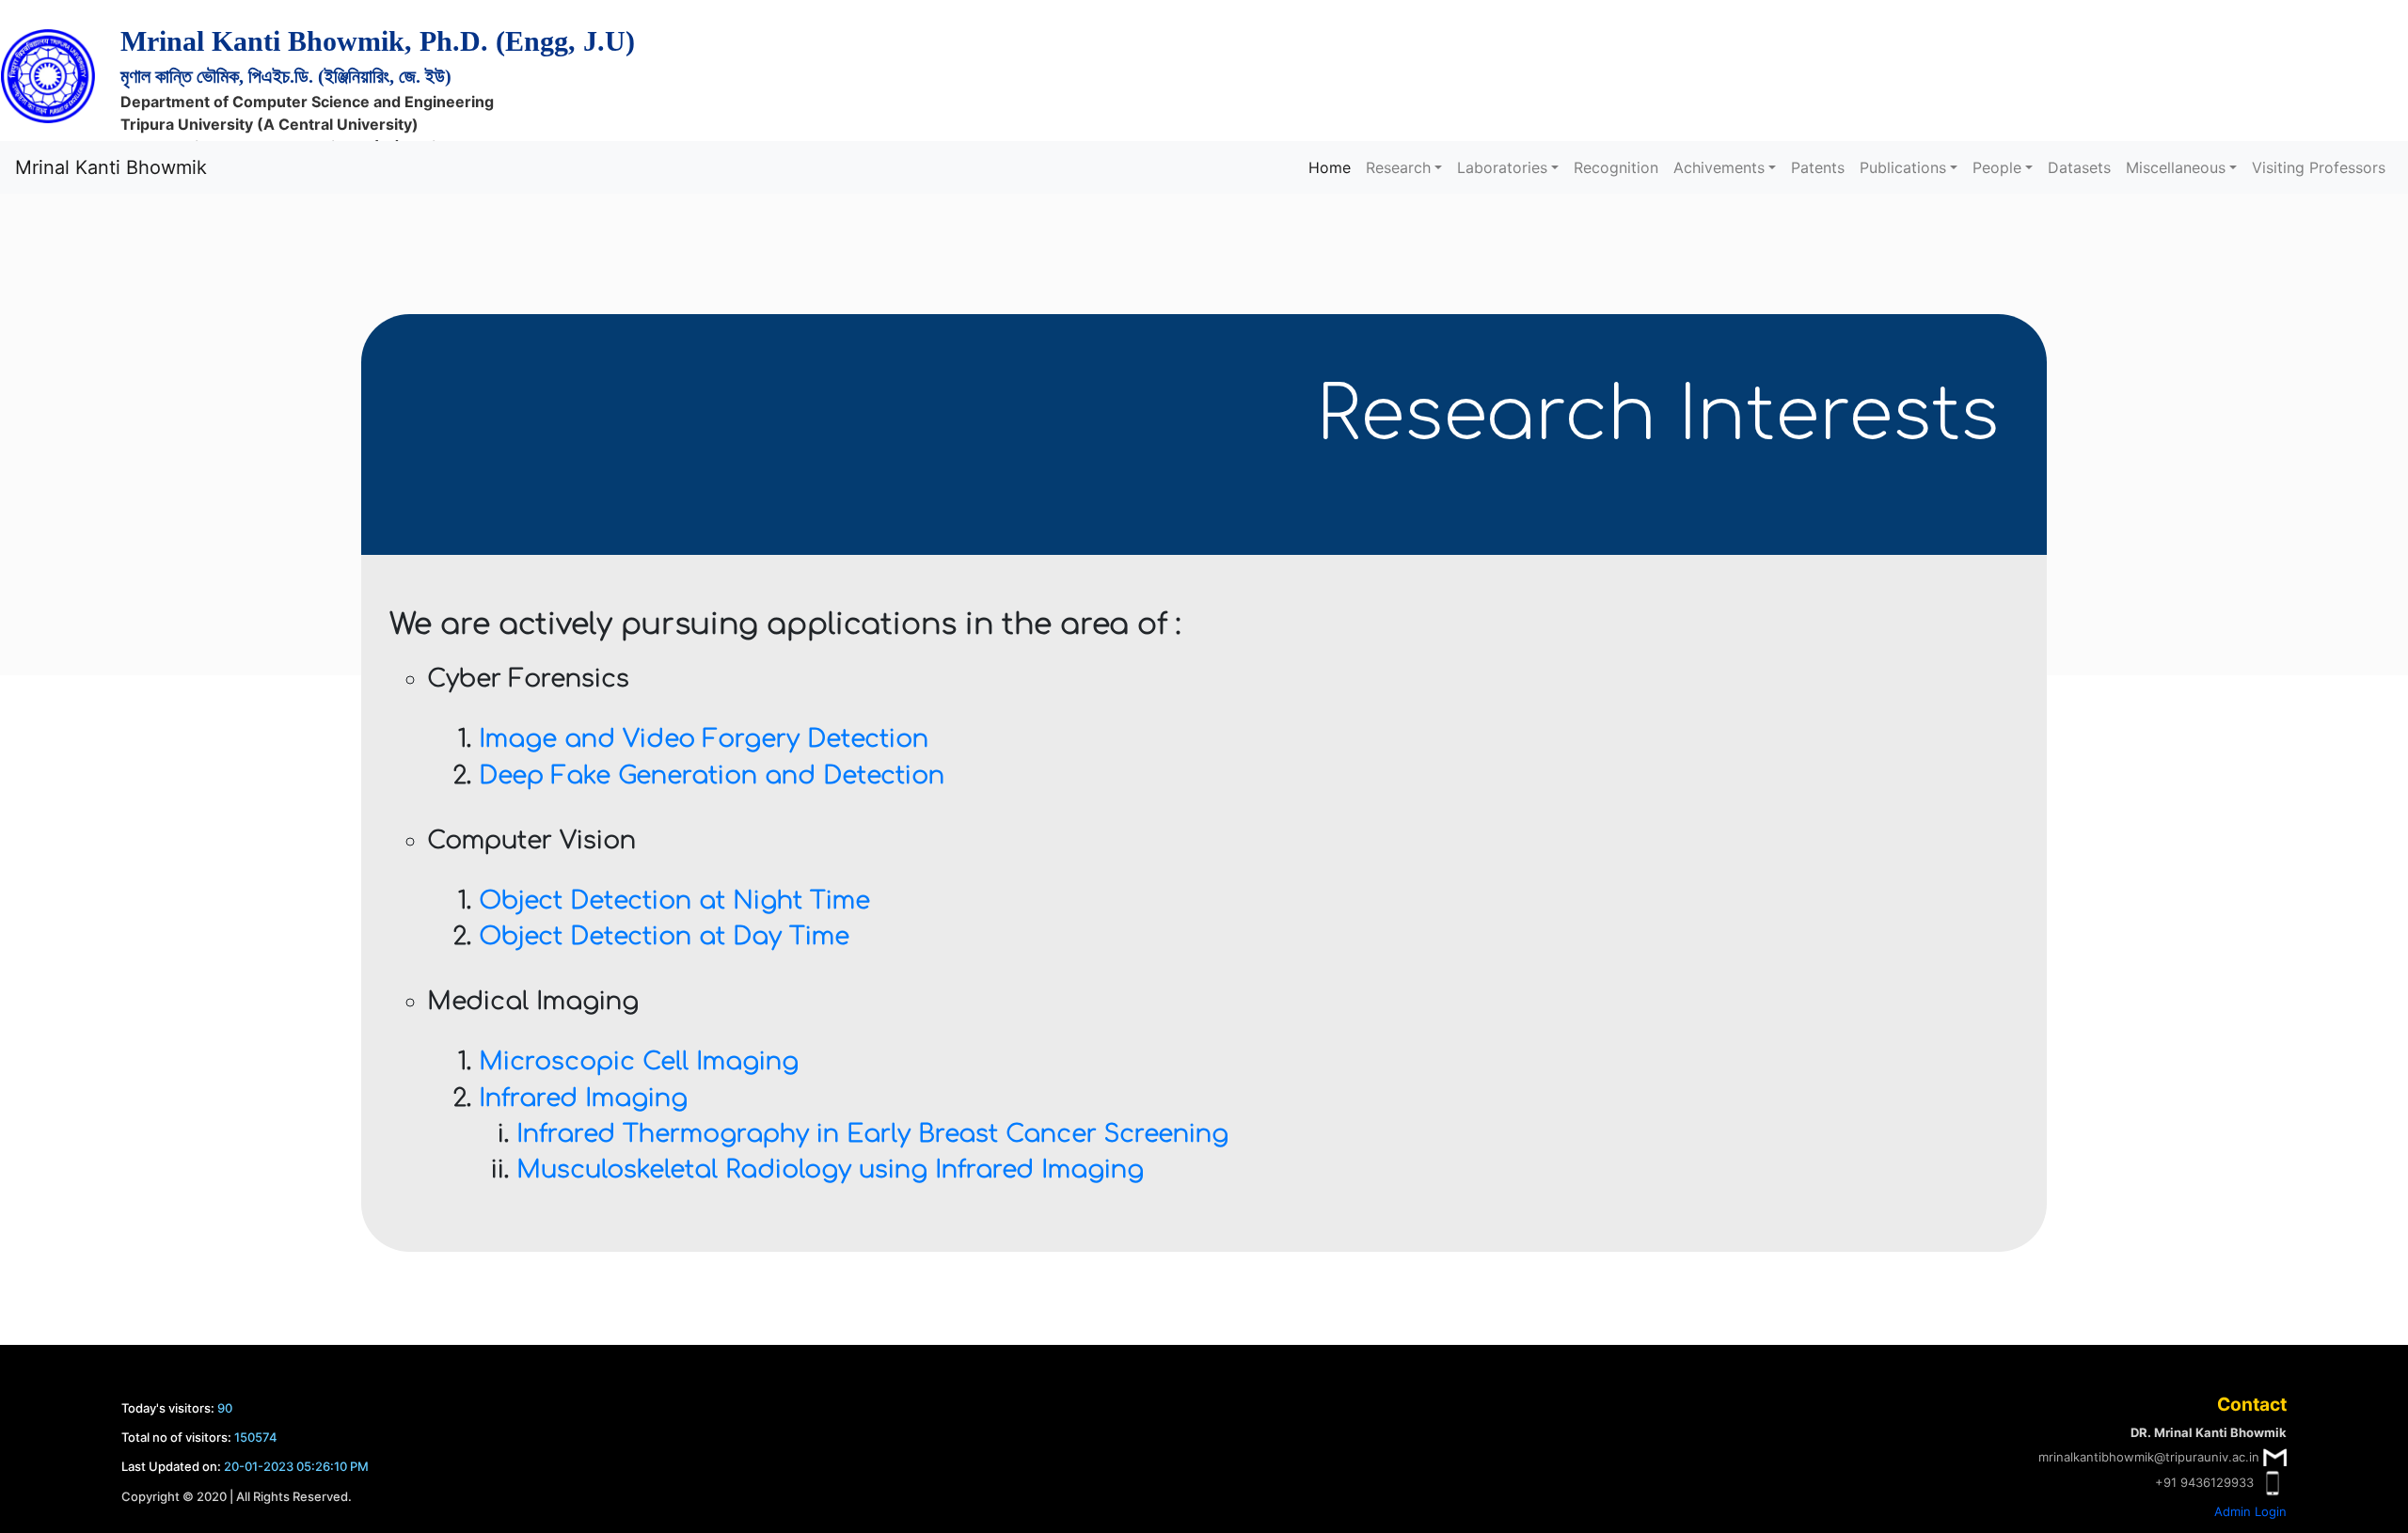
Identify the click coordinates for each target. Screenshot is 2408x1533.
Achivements (1719, 167)
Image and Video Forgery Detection (704, 739)
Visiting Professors (2319, 167)
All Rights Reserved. (294, 1496)
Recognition (1616, 167)
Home (1330, 167)
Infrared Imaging (583, 1098)
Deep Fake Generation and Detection (712, 775)
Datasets (2079, 167)
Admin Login (2250, 1511)
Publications (1903, 167)
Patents (1818, 167)
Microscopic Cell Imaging (639, 1061)
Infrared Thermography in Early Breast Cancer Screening (872, 1134)
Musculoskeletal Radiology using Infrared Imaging (830, 1170)
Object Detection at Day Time (664, 936)
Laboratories (1502, 167)
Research (1398, 167)
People (1997, 167)
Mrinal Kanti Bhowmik (111, 167)
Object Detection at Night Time (674, 901)
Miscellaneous (2176, 167)
